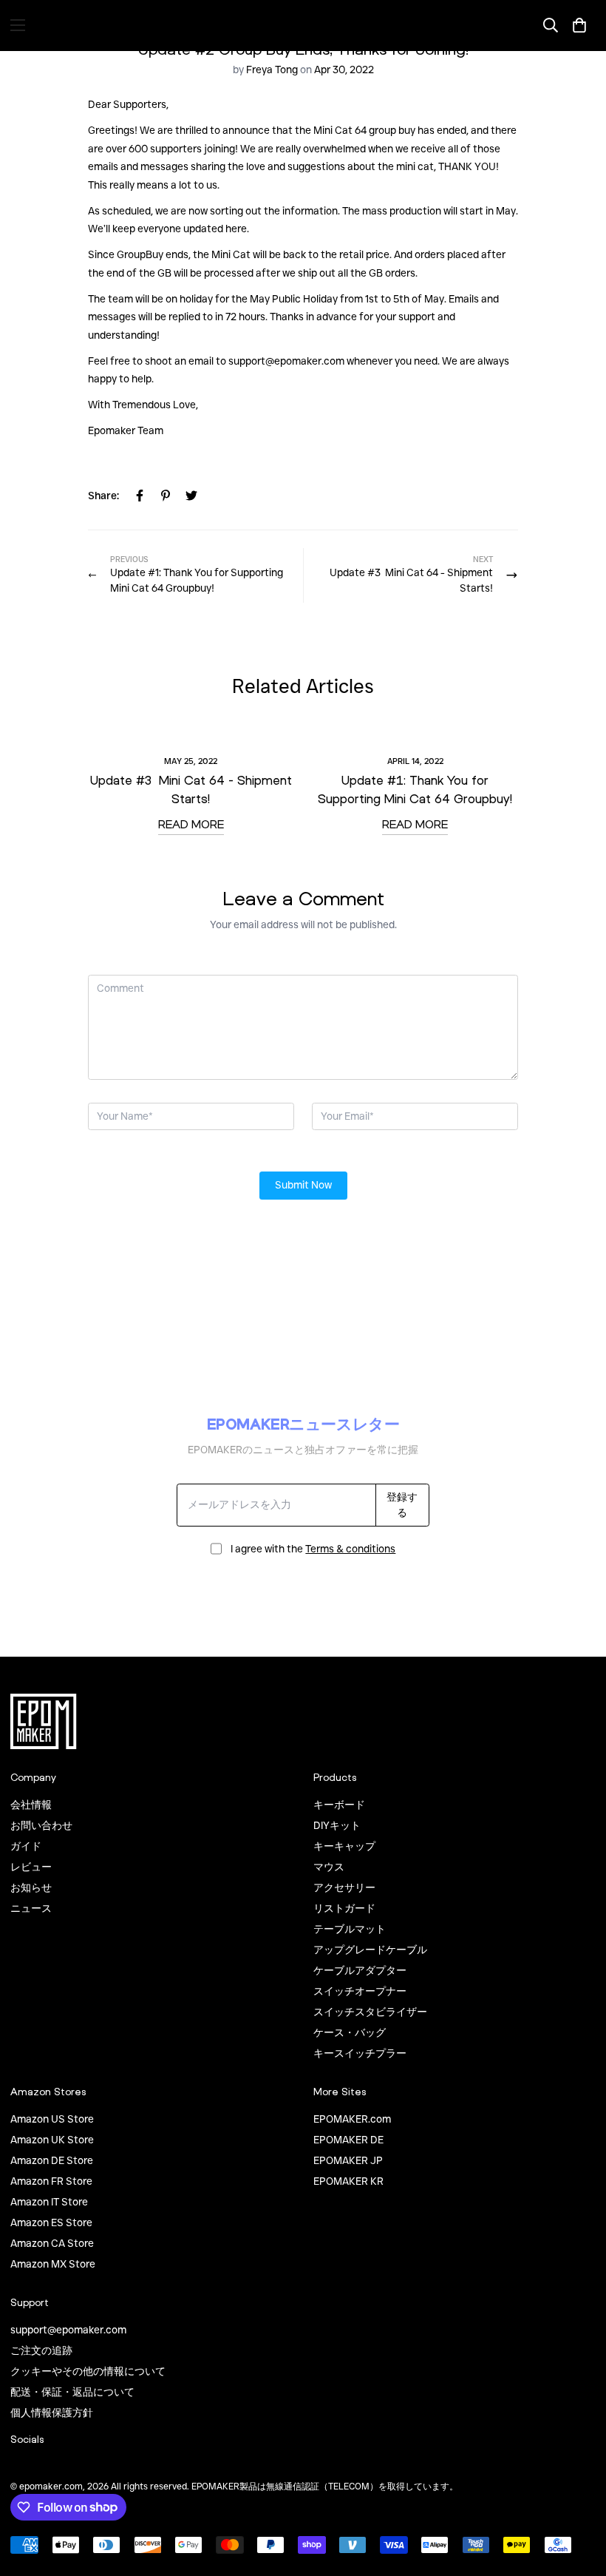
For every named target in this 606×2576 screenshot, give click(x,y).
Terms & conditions (350, 1549)
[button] (579, 25)
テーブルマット (350, 1929)
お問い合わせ (41, 1825)
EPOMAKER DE (348, 2140)
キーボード (339, 1805)
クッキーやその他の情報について (88, 2371)
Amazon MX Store (53, 2264)
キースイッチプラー (360, 2053)
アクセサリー (344, 1887)
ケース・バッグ (350, 2032)
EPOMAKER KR (348, 2181)
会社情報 (31, 1805)
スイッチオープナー (360, 1991)
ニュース (31, 1908)
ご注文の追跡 (41, 2350)
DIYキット (337, 1825)
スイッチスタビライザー (370, 2012)
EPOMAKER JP (348, 2160)
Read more (191, 824)
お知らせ (31, 1887)
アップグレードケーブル (370, 1950)
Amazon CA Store (52, 2243)
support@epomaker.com (68, 2330)
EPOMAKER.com (352, 2119)
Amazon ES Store (51, 2222)
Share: (103, 496)
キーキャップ (344, 1846)
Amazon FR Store (51, 2181)
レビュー (31, 1867)
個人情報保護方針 (52, 2413)
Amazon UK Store (52, 2140)
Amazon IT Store (49, 2202)
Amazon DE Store (52, 2160)
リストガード (344, 1908)
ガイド (26, 1846)
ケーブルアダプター (360, 1970)
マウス (329, 1867)
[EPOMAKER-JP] (303, 25)
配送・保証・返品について (72, 2392)
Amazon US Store (52, 2119)
